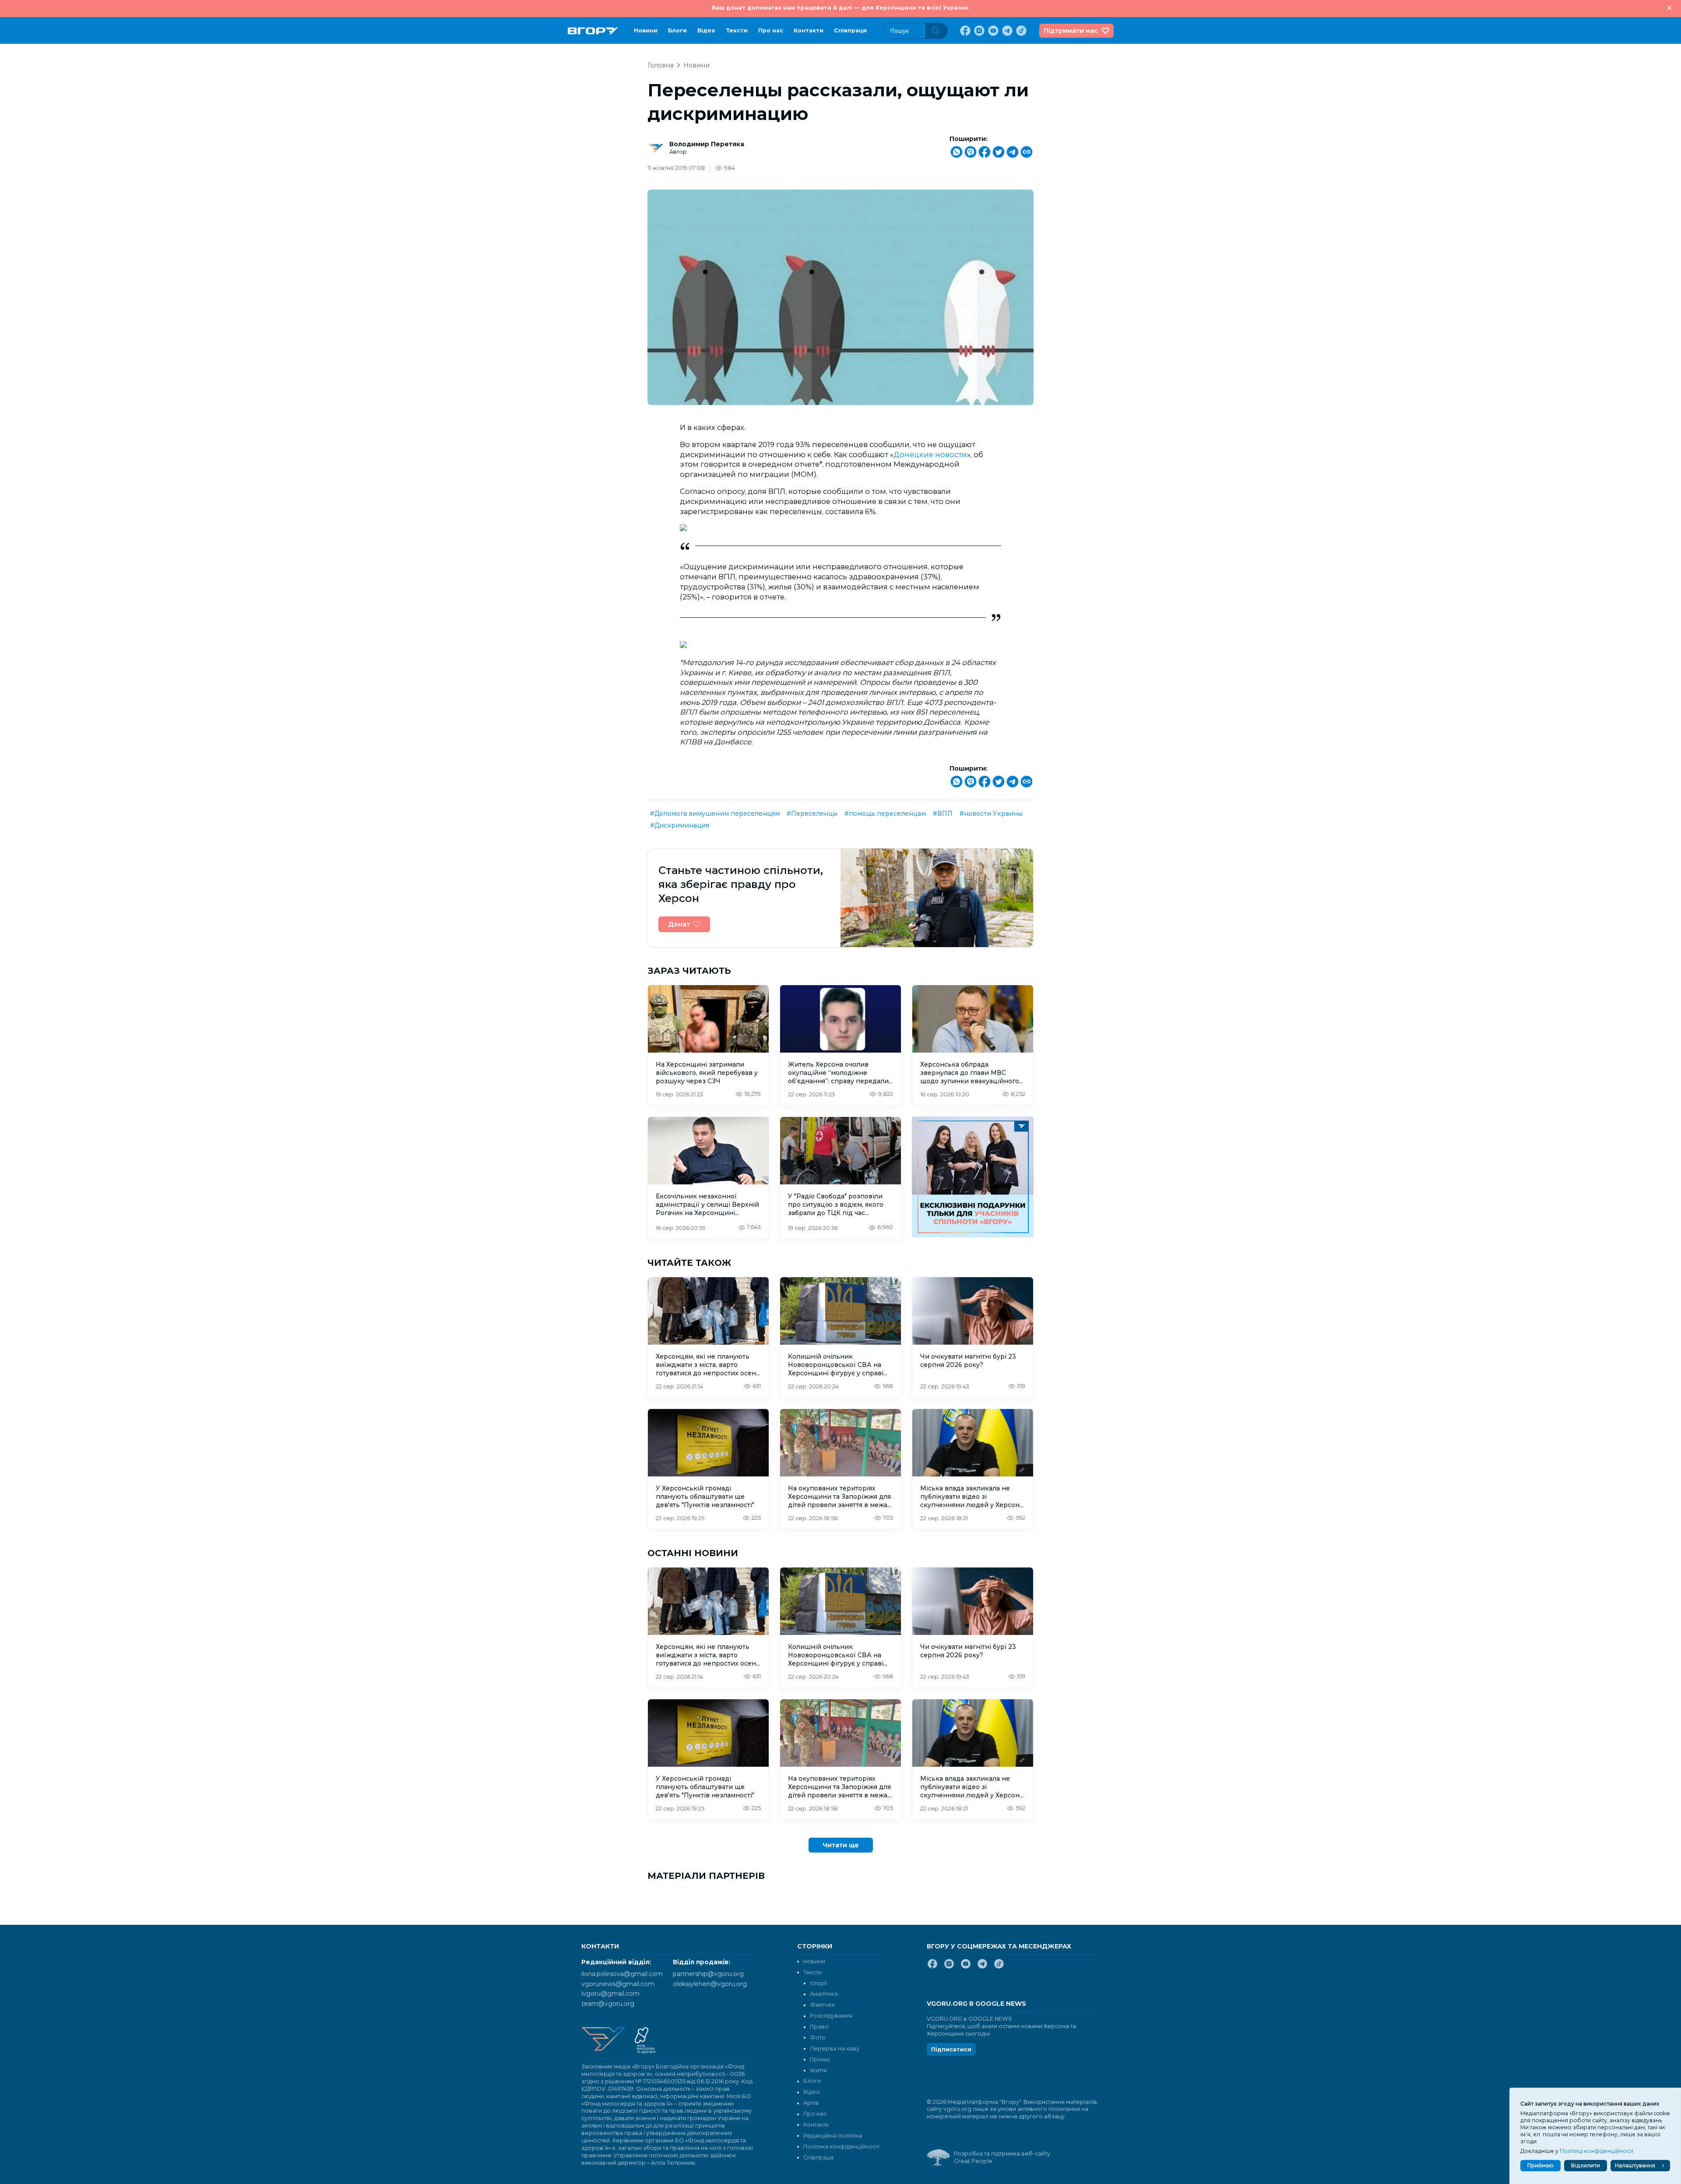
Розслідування (831, 2016)
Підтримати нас (1071, 31)
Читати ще (841, 1845)
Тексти (737, 30)
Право (819, 2027)
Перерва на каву (835, 2048)
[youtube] (992, 31)
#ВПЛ (943, 814)
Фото (818, 2038)
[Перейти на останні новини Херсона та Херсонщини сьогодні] (593, 31)
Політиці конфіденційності (1597, 2151)
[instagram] (978, 31)
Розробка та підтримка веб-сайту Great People (1002, 2157)
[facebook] (964, 31)
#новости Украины (991, 814)
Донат (679, 924)
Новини (646, 30)
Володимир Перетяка (707, 144)
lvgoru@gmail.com (610, 1994)
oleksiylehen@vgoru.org (710, 1984)
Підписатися (951, 2049)
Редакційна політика (833, 2136)
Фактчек (822, 2005)
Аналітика (824, 1994)
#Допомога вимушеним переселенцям (715, 814)
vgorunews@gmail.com (618, 1984)
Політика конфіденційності (841, 2147)
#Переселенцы (812, 814)
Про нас (771, 30)
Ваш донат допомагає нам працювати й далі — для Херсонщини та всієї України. (840, 8)
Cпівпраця (850, 30)
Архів (811, 2103)
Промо (820, 2059)
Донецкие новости (930, 454)
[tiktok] (1020, 31)
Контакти (809, 30)
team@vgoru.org (608, 2004)
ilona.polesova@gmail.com (622, 1974)
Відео (706, 30)
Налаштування (1635, 2165)
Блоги (677, 30)
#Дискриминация (680, 825)
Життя (818, 2070)
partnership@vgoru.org (708, 1974)
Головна (661, 65)
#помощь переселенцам (885, 814)
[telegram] (1006, 31)
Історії (818, 1983)
